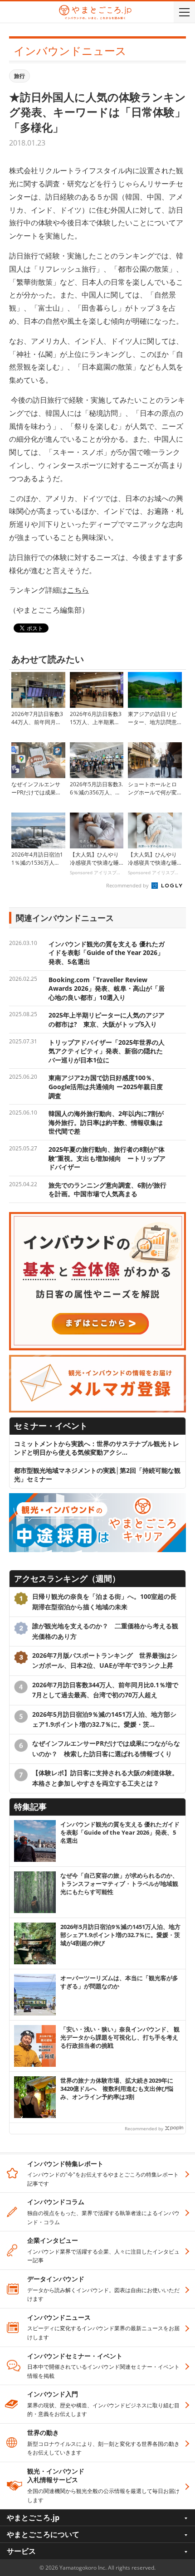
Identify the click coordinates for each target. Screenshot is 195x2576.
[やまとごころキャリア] (97, 1497)
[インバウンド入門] (97, 1216)
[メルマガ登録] (97, 1359)
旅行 (19, 76)
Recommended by (128, 885)
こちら (78, 590)
